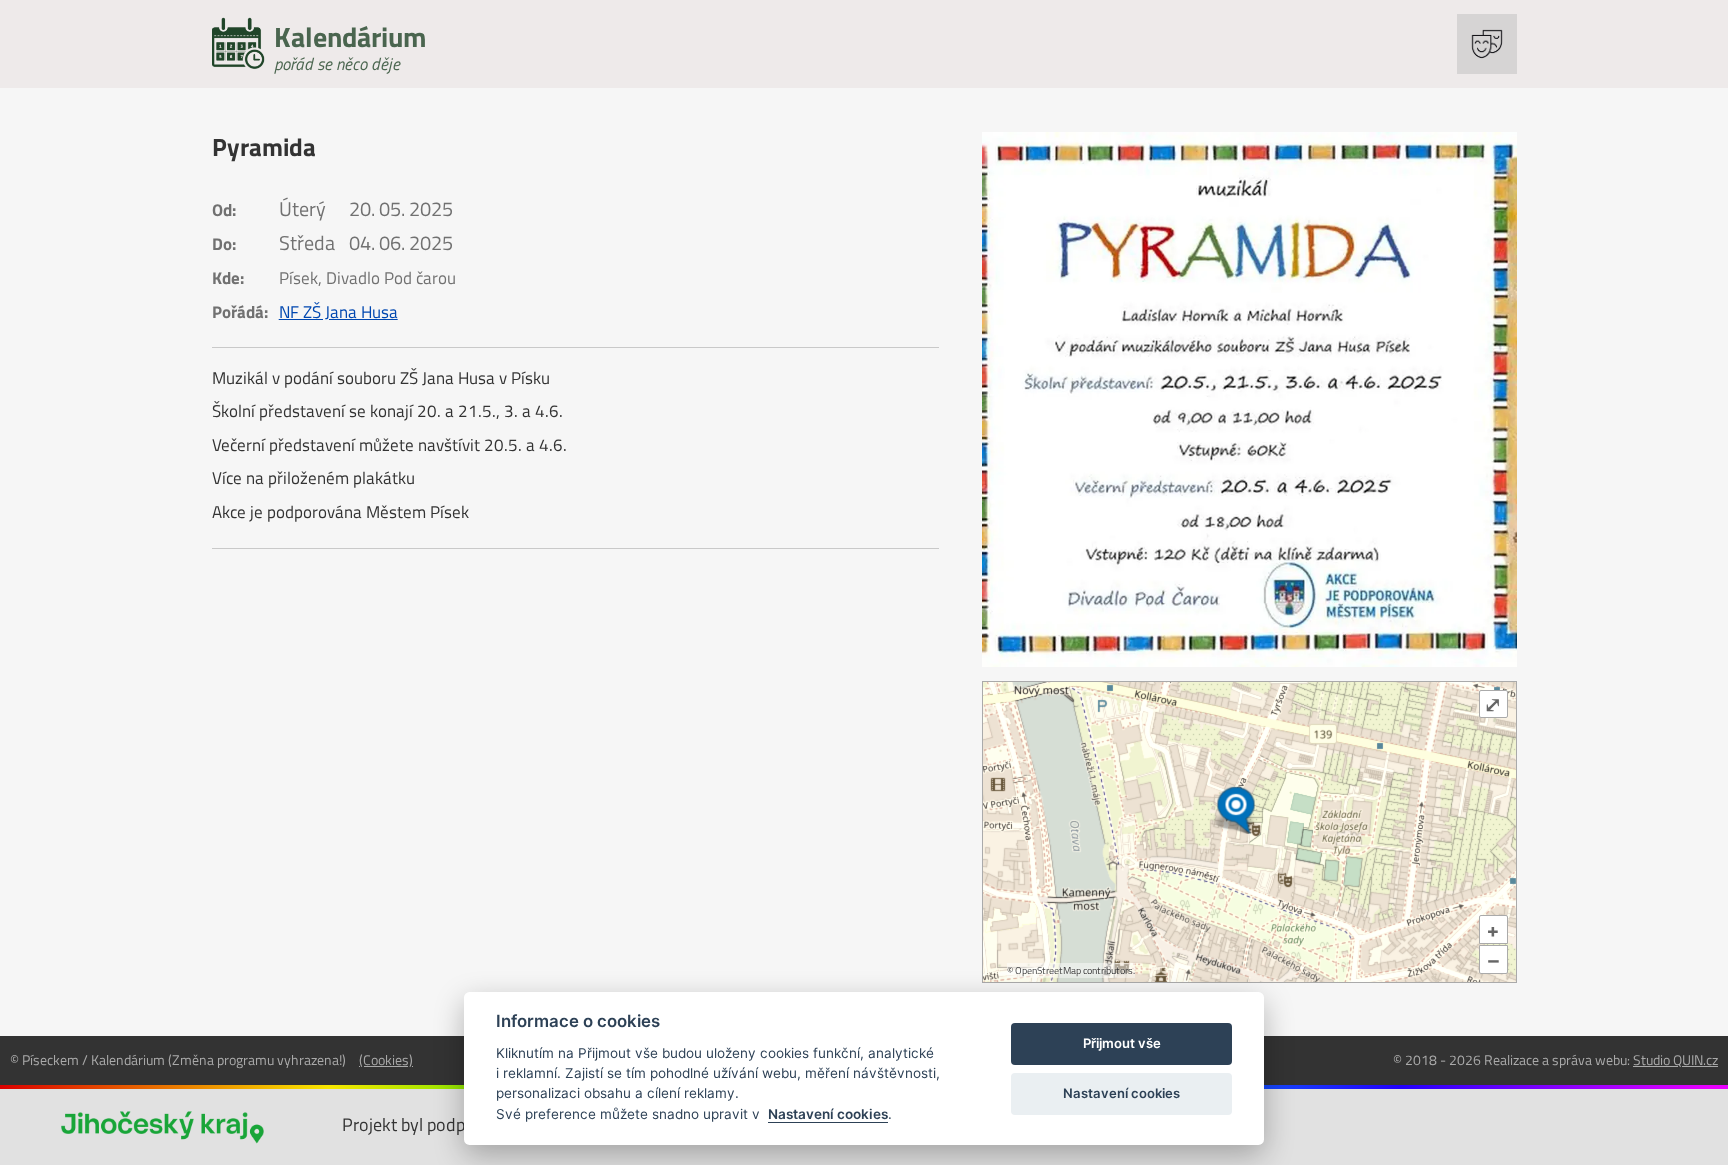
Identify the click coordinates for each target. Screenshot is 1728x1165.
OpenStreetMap (1048, 970)
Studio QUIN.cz (1675, 1059)
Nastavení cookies (828, 1114)
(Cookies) (386, 1059)
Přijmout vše (1122, 1043)
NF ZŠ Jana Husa (338, 312)
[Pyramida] (1249, 399)
